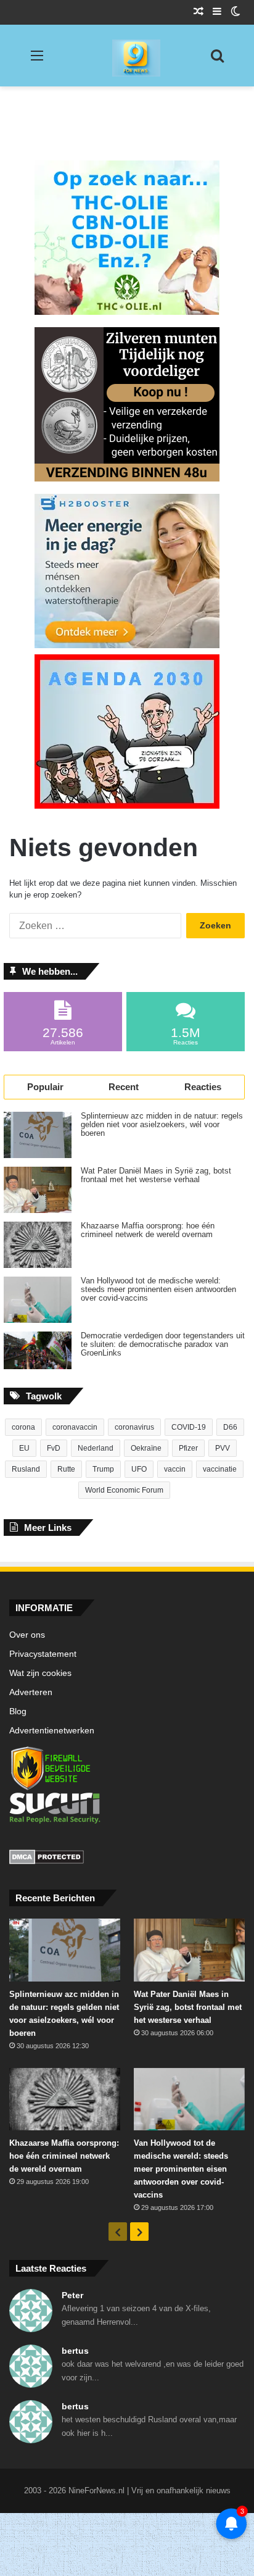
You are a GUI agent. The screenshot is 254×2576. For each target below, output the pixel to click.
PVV (223, 1448)
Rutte (66, 1469)
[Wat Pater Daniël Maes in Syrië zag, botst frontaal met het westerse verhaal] (38, 1190)
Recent (124, 1087)
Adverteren (31, 1692)
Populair (45, 1087)
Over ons (27, 1635)
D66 (230, 1427)
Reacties (203, 1087)
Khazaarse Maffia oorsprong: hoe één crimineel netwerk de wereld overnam (148, 1230)
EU (24, 1448)
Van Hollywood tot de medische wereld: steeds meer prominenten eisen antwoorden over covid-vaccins (158, 1290)
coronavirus (134, 1427)
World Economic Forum (124, 1490)
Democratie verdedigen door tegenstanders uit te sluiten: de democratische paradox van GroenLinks (163, 1344)
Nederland (96, 1448)
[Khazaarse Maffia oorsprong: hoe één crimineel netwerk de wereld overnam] (38, 1245)
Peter (72, 2295)
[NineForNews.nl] (127, 55)
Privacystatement (43, 1654)
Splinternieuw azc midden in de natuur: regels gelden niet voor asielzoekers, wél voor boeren (162, 1125)
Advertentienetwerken (52, 1731)
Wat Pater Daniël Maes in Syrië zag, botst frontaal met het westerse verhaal (156, 1175)
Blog (18, 1711)
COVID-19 (189, 1427)
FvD (54, 1448)
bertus (75, 2351)
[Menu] (37, 60)
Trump (103, 1469)
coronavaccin (75, 1427)
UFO (139, 1469)
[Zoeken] (217, 60)
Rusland (26, 1469)
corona (23, 1427)
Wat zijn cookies (40, 1673)
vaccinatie (220, 1469)
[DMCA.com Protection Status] (127, 1859)
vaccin (175, 1469)
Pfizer (188, 1448)
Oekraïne (146, 1448)
